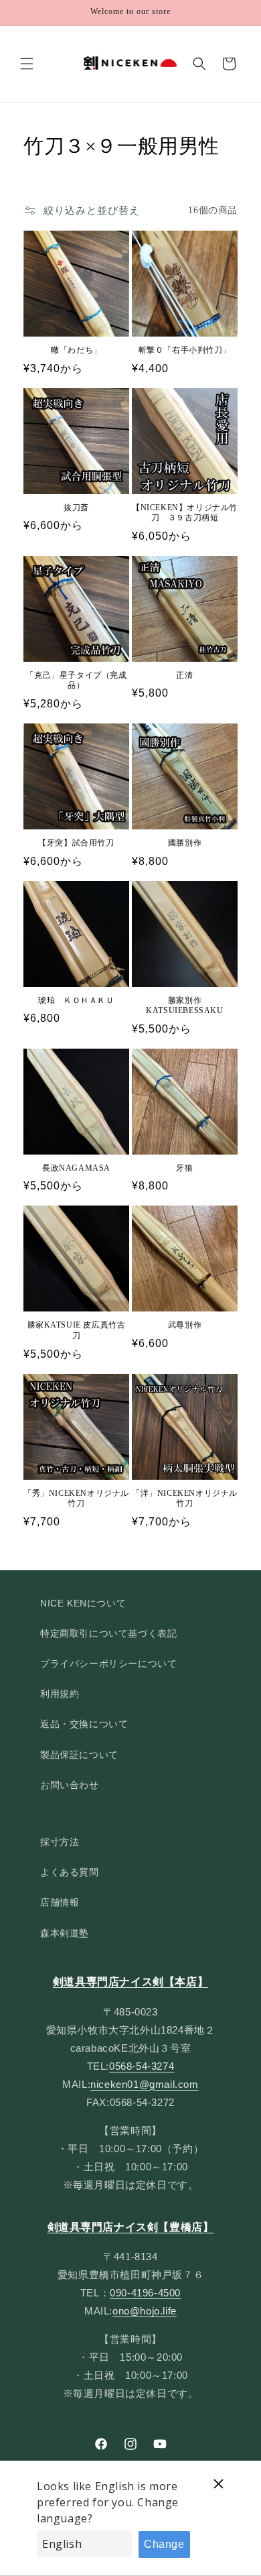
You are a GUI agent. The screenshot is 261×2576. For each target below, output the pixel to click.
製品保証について (79, 1755)
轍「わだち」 (76, 350)
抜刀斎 (76, 508)
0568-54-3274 (142, 2066)
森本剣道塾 (65, 1933)
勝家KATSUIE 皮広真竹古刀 (77, 1330)
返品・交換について (84, 1724)
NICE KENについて (83, 1603)
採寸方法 (60, 1842)
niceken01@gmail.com (144, 2084)
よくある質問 (70, 1872)
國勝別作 (185, 843)
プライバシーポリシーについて (108, 1663)
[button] (27, 64)
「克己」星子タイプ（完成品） (76, 681)
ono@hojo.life (145, 2311)
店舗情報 (60, 1902)
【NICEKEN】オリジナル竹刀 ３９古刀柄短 (185, 513)
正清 (184, 675)
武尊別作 (185, 1325)
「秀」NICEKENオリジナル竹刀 (76, 1499)
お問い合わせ (70, 1785)
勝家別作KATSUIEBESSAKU (184, 1006)
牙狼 (184, 1168)
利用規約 (60, 1694)
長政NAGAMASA (76, 1168)
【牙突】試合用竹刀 (76, 843)
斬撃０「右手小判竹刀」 (185, 350)
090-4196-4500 (145, 2293)
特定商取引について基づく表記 (108, 1633)
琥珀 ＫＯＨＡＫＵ (76, 1000)
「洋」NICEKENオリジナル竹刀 (185, 1499)
